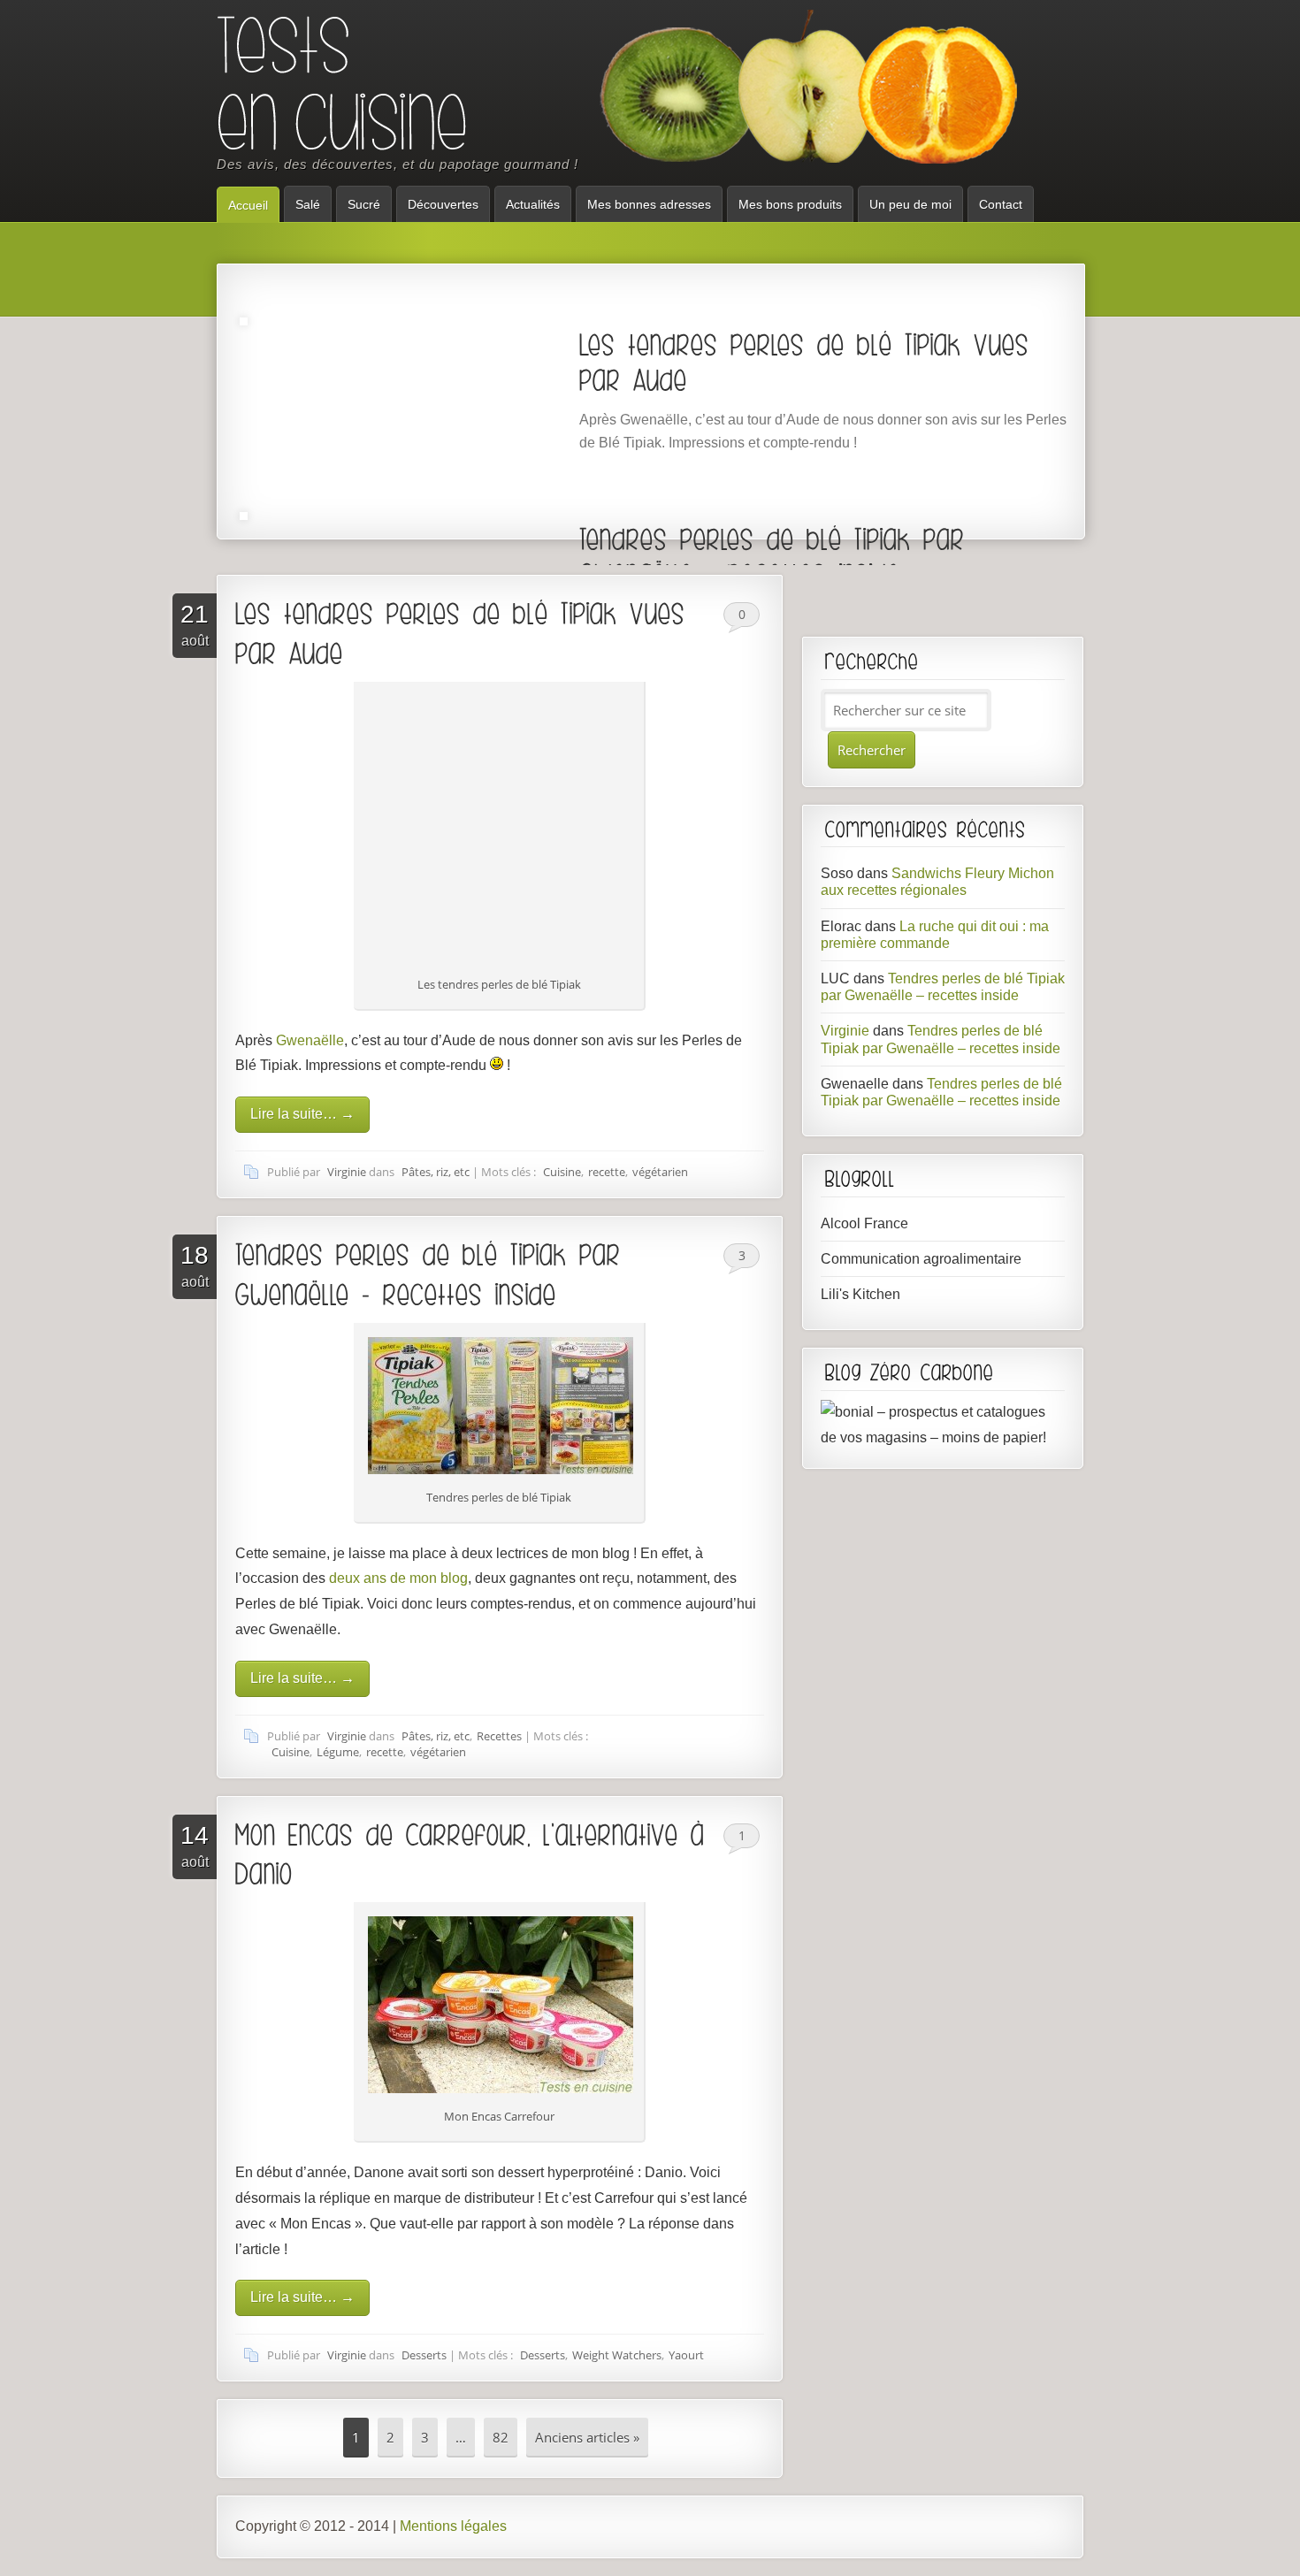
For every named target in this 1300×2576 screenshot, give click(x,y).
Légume (338, 1752)
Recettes (499, 1736)
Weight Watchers (617, 2355)
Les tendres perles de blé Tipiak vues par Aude (804, 362)
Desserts (424, 2355)
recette (607, 1172)
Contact (1001, 204)
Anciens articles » (587, 2437)
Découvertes (443, 204)
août (195, 624)
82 (501, 2437)
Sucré (364, 204)
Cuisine (562, 1172)
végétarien (660, 1172)
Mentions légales (453, 2526)
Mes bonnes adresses (649, 204)
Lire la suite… (302, 1114)
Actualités (533, 204)
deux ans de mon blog (398, 1578)
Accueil (248, 205)
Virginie (347, 1172)
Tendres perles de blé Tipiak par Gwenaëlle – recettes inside (772, 556)
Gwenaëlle (310, 1040)
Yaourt (686, 2355)
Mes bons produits (790, 204)
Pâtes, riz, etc (436, 1172)
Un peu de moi (910, 204)
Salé (308, 204)
